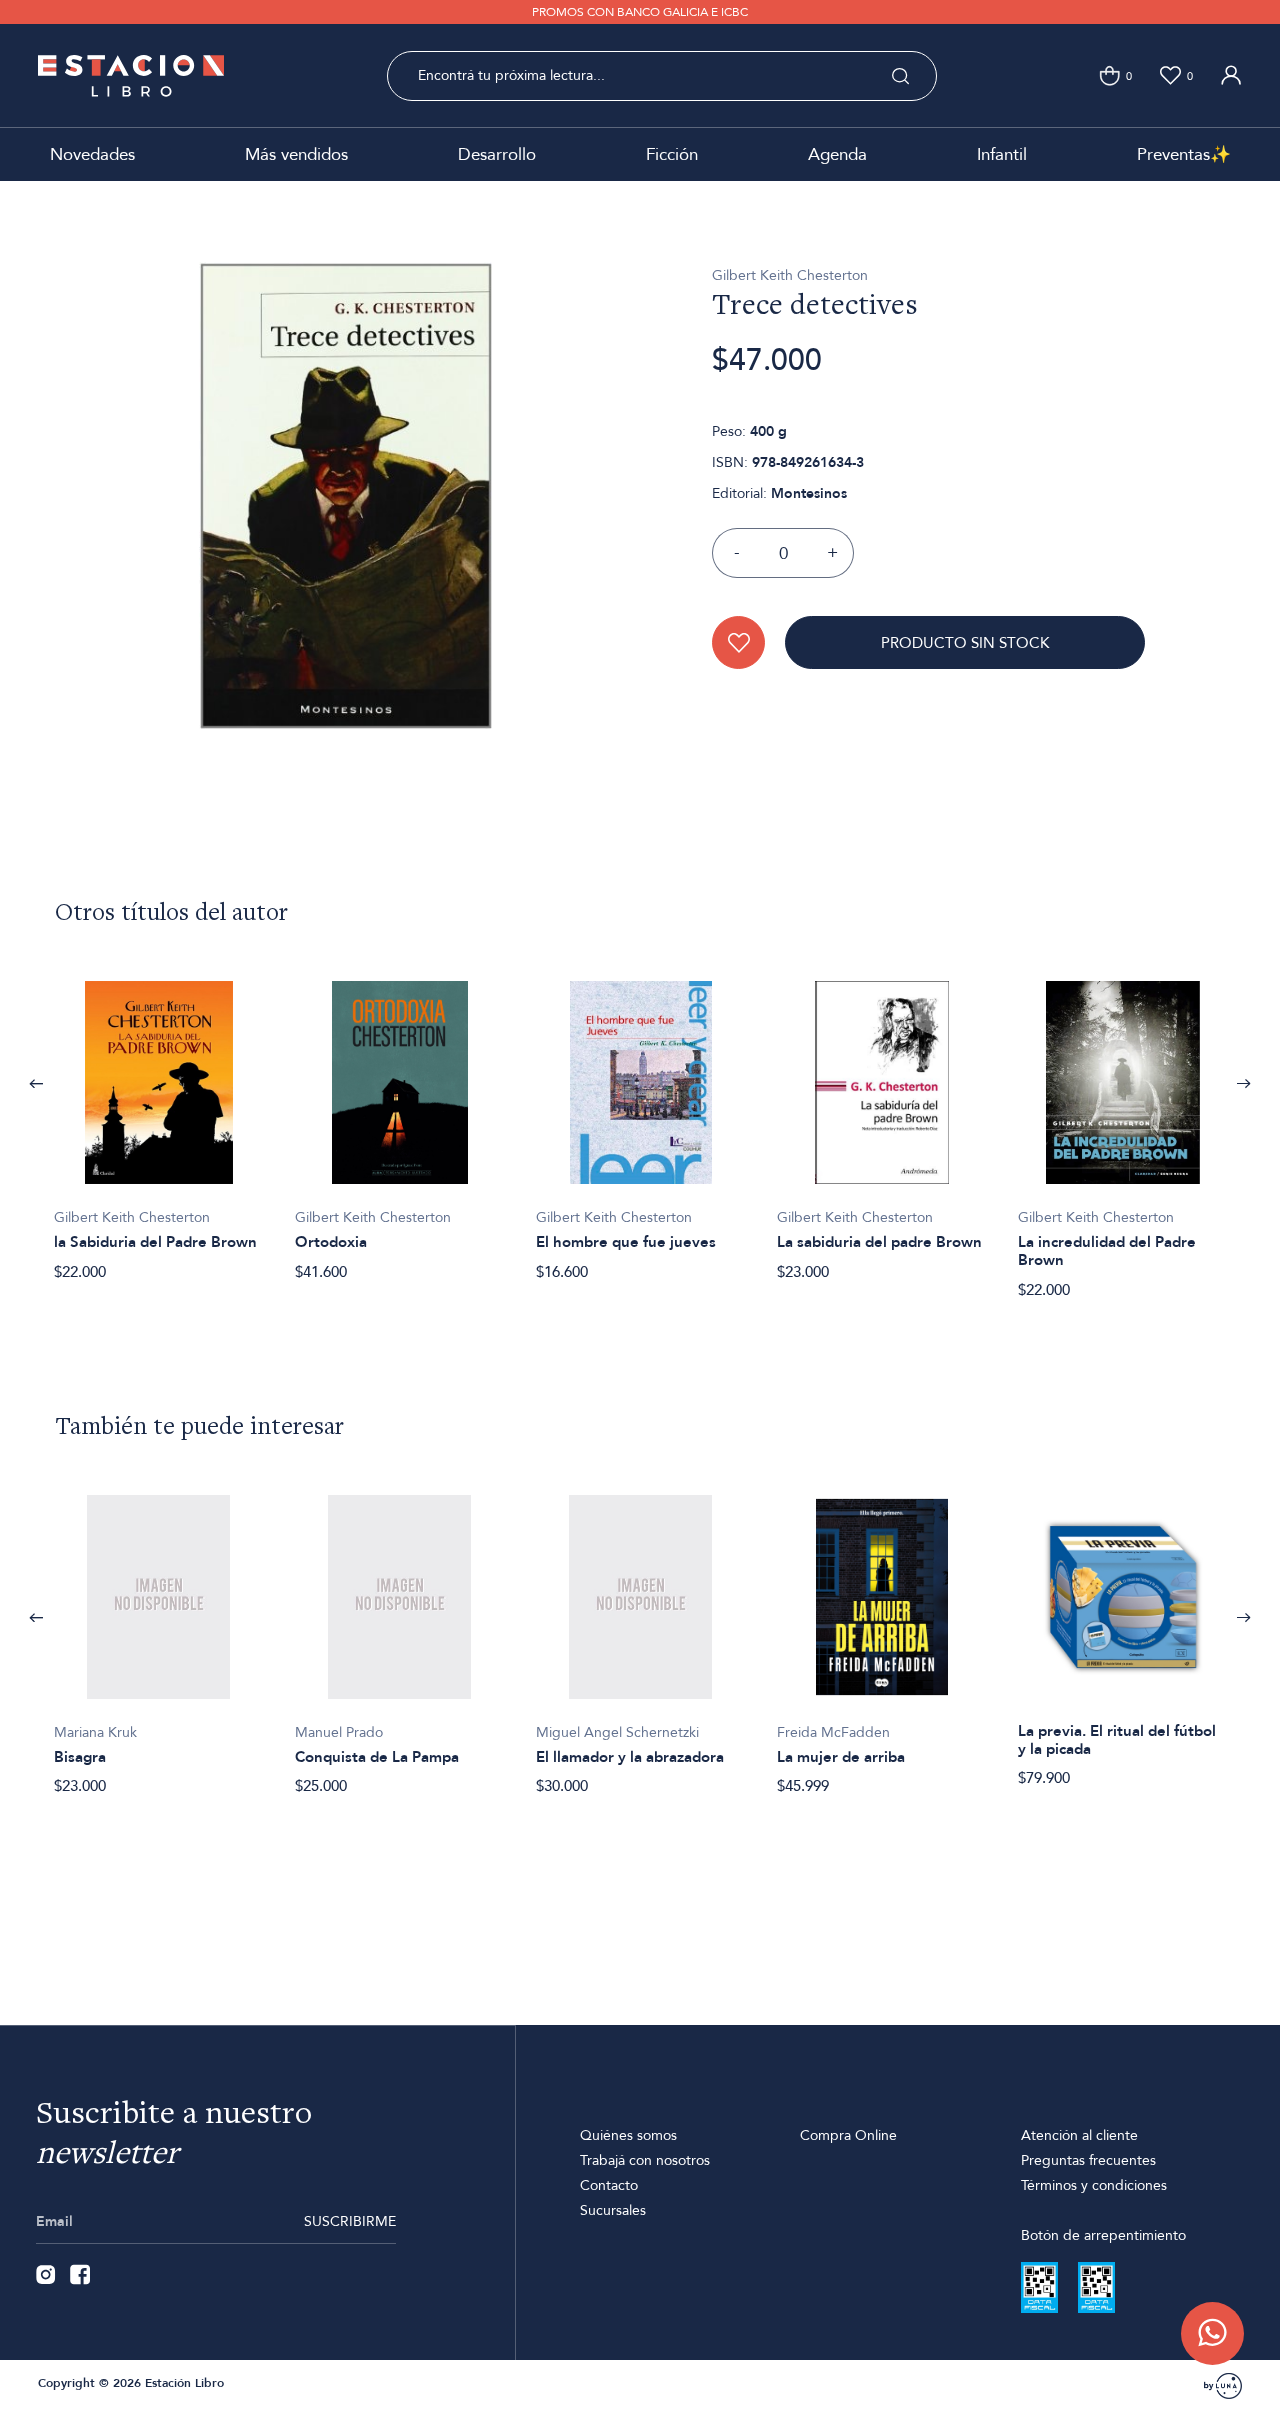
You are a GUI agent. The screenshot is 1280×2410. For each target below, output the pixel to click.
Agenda (837, 154)
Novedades (92, 154)
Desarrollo (497, 154)
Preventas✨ (1184, 154)
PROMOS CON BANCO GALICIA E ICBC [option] (640, 12)
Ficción (672, 154)
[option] (158, 1120)
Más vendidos (296, 154)
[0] (1109, 75)
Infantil (1002, 154)
